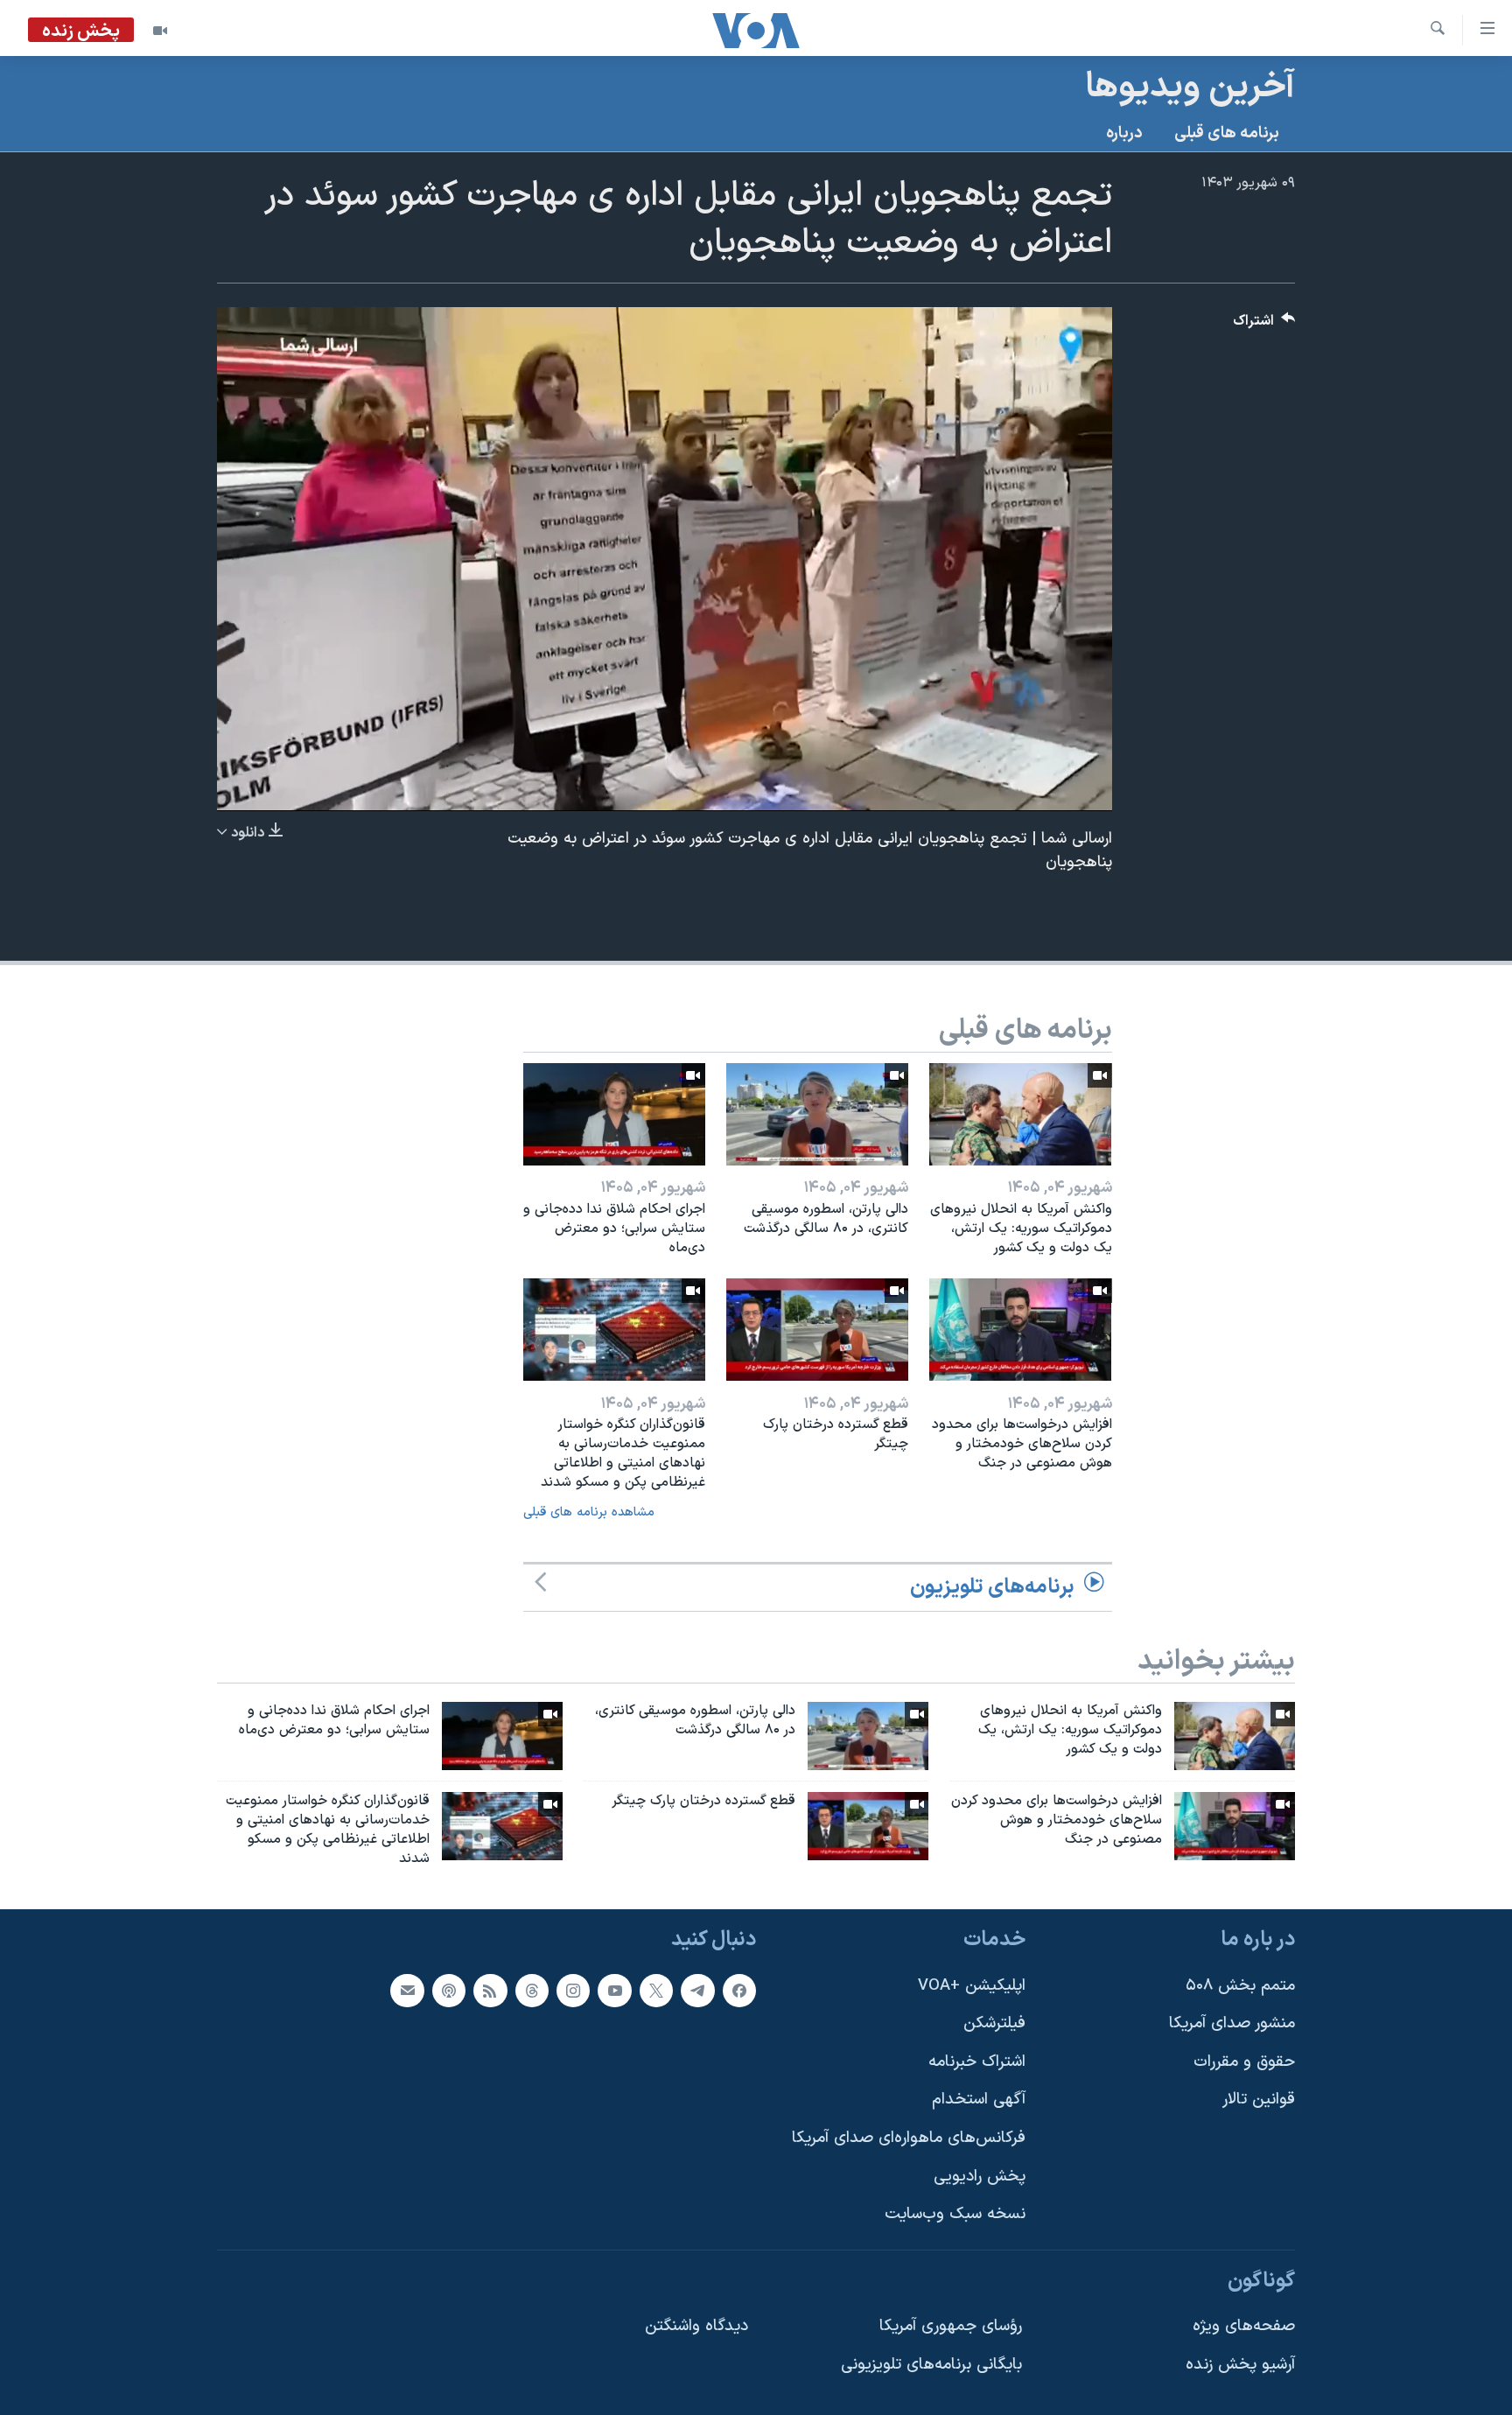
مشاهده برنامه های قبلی (589, 1512)
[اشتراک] (407, 1990)
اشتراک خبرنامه (977, 2061)
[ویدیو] (160, 31)
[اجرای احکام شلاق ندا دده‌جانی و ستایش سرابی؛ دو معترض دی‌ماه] (614, 1114)
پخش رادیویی (980, 2176)
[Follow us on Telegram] (697, 1990)
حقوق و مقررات (1244, 2061)
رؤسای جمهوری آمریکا (951, 2326)
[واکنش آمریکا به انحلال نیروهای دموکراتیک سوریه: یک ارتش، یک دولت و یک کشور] (1020, 1114)
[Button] (1264, 325)
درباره (1124, 133)
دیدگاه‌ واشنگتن (696, 2326)
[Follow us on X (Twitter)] (656, 1990)
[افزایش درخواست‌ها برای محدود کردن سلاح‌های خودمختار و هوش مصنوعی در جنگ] (1020, 1330)
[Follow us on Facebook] (739, 1990)
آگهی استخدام (979, 2100)
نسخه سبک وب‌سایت (955, 2214)
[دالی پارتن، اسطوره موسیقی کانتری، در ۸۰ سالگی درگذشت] (817, 1114)
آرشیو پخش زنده (1240, 2365)
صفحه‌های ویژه (1244, 2326)
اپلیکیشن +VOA (972, 1985)
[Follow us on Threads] (532, 1990)
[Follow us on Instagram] (573, 1990)
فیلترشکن (994, 2023)
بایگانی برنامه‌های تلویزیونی (931, 2365)
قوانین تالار (1259, 2100)
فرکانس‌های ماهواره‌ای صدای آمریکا (909, 2138)
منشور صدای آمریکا (1232, 2023)
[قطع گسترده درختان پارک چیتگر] (817, 1330)
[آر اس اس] (490, 1990)
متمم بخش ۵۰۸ (1240, 1985)
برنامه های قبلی (1227, 133)
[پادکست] (449, 1990)
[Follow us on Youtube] (614, 1990)
